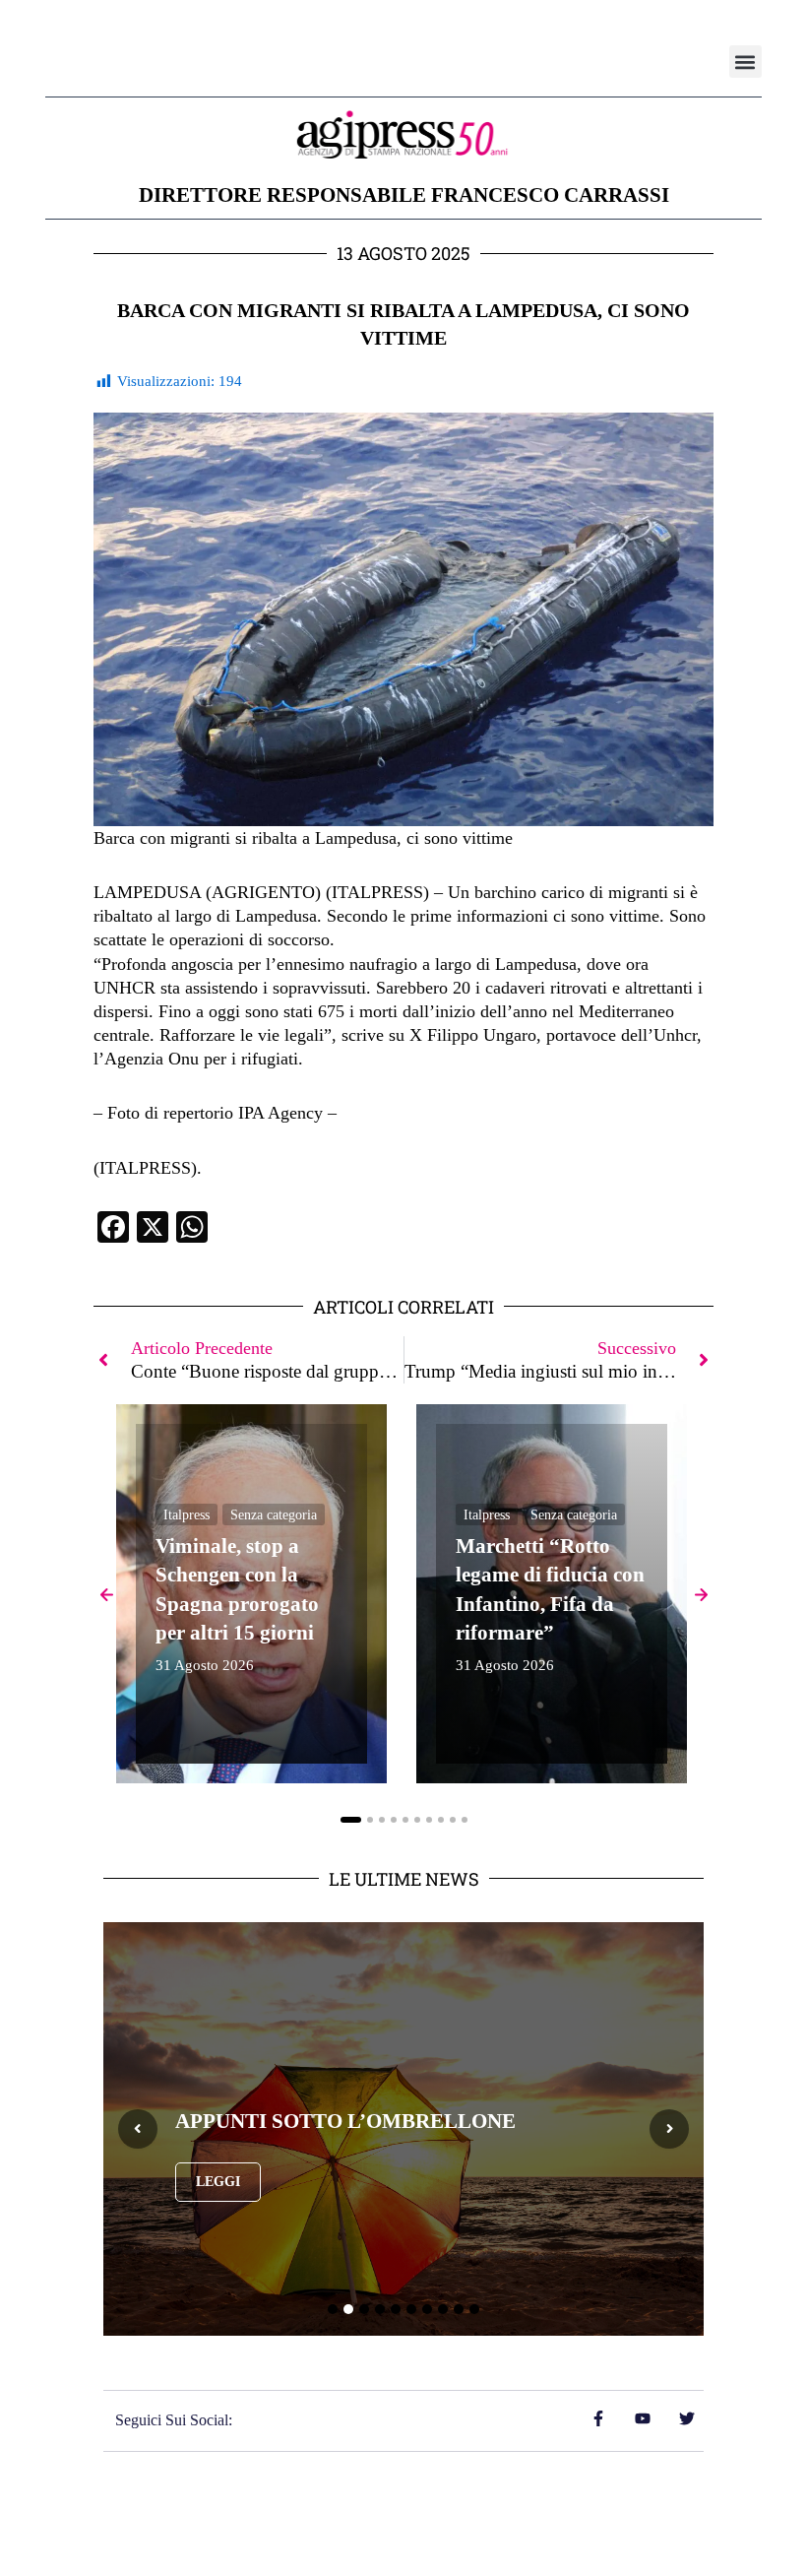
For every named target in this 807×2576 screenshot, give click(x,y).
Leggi (218, 2182)
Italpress (186, 1515)
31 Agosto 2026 (205, 1666)
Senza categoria (274, 1515)
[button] (745, 62)
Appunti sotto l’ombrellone (345, 2121)
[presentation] (138, 2129)
